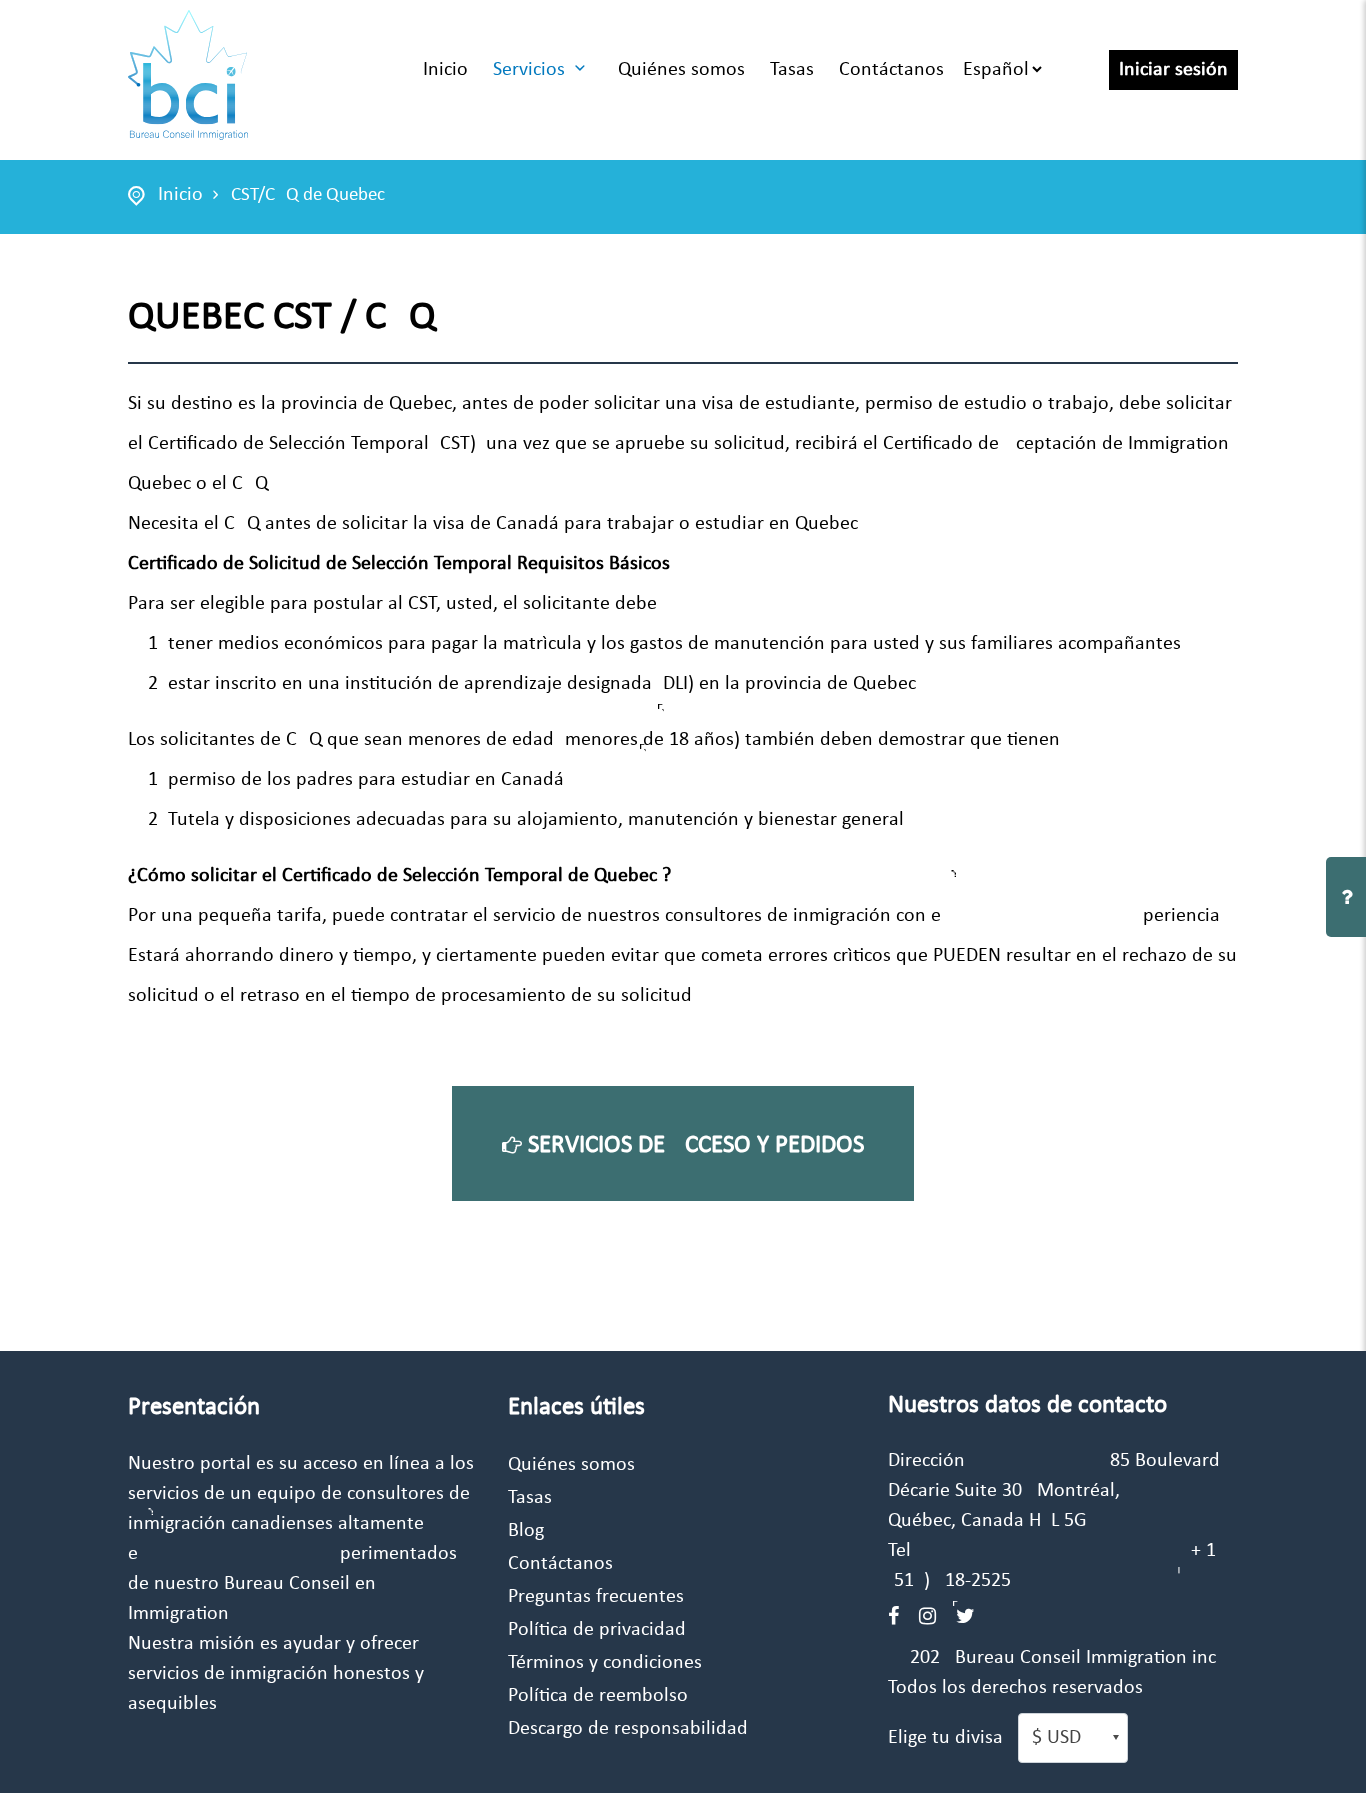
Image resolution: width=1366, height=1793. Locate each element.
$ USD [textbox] (1056, 1738)
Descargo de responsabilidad (628, 1729)
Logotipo (188, 75)
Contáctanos (891, 70)
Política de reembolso (598, 1696)
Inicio (445, 70)
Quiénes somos (681, 70)
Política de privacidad (597, 1630)
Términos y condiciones (605, 1663)
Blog (526, 1531)
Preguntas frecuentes (596, 1597)
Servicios (529, 70)
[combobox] (1073, 1738)
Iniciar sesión (1173, 70)
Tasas (792, 70)
